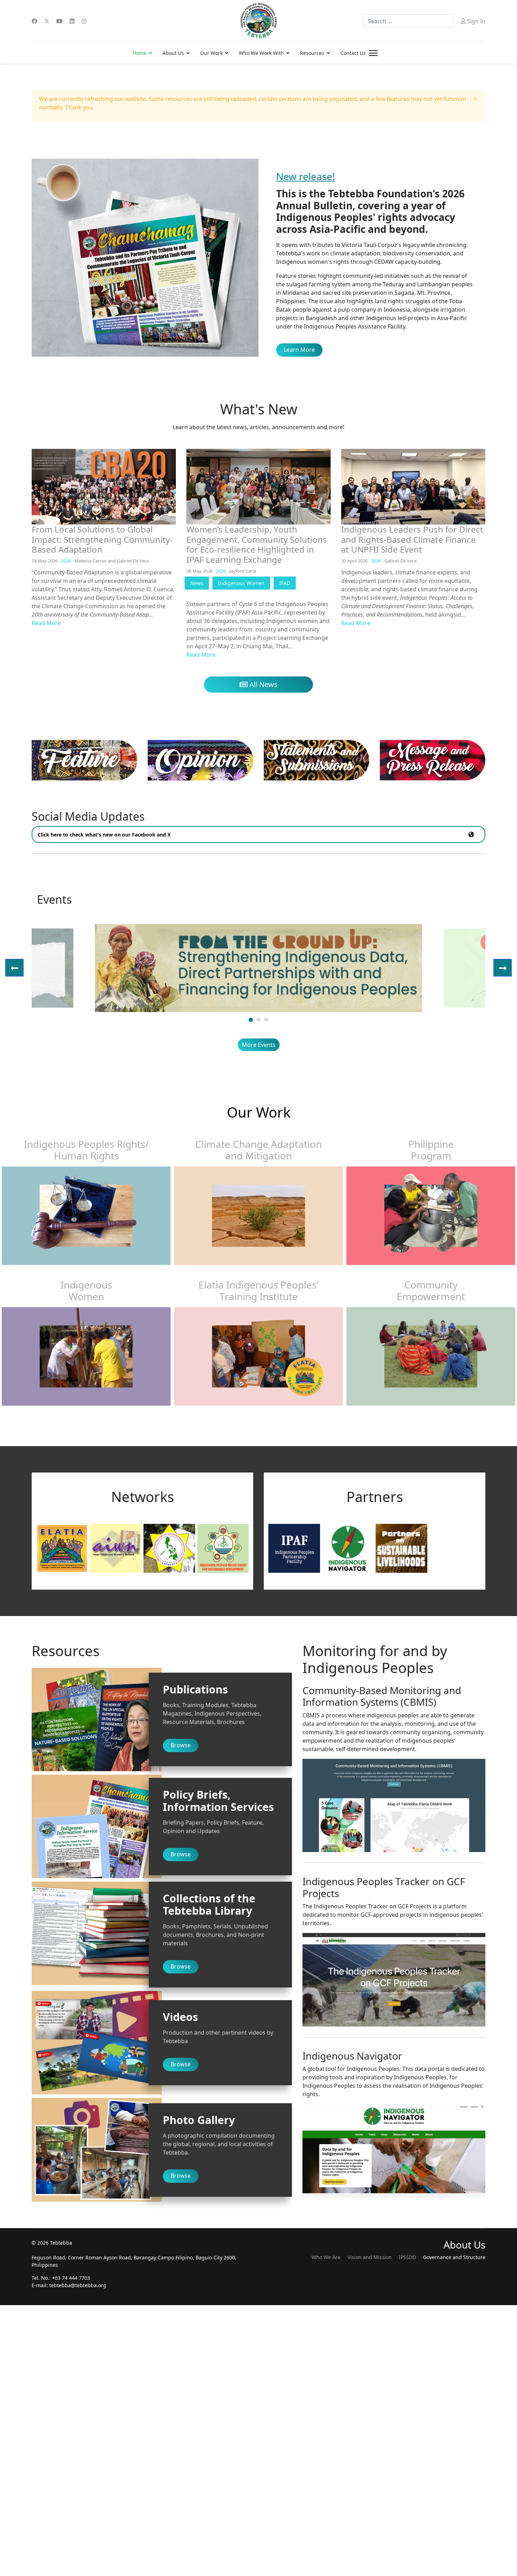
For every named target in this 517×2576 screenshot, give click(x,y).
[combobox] (409, 21)
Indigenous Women (241, 583)
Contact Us (353, 53)
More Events (259, 1045)
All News (263, 684)
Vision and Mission (370, 2257)
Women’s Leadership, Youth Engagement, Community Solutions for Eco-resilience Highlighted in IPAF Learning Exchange (257, 544)
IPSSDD (407, 2257)
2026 (66, 561)
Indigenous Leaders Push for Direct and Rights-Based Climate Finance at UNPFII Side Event (412, 539)
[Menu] (373, 53)
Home (139, 53)
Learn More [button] (299, 350)
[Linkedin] (72, 21)
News (197, 583)
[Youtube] (59, 21)
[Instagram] (84, 21)
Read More (46, 623)
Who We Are (326, 2257)
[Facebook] (34, 21)
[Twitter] (47, 21)
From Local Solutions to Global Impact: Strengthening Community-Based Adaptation (102, 539)
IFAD (285, 583)
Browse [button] (181, 1745)
